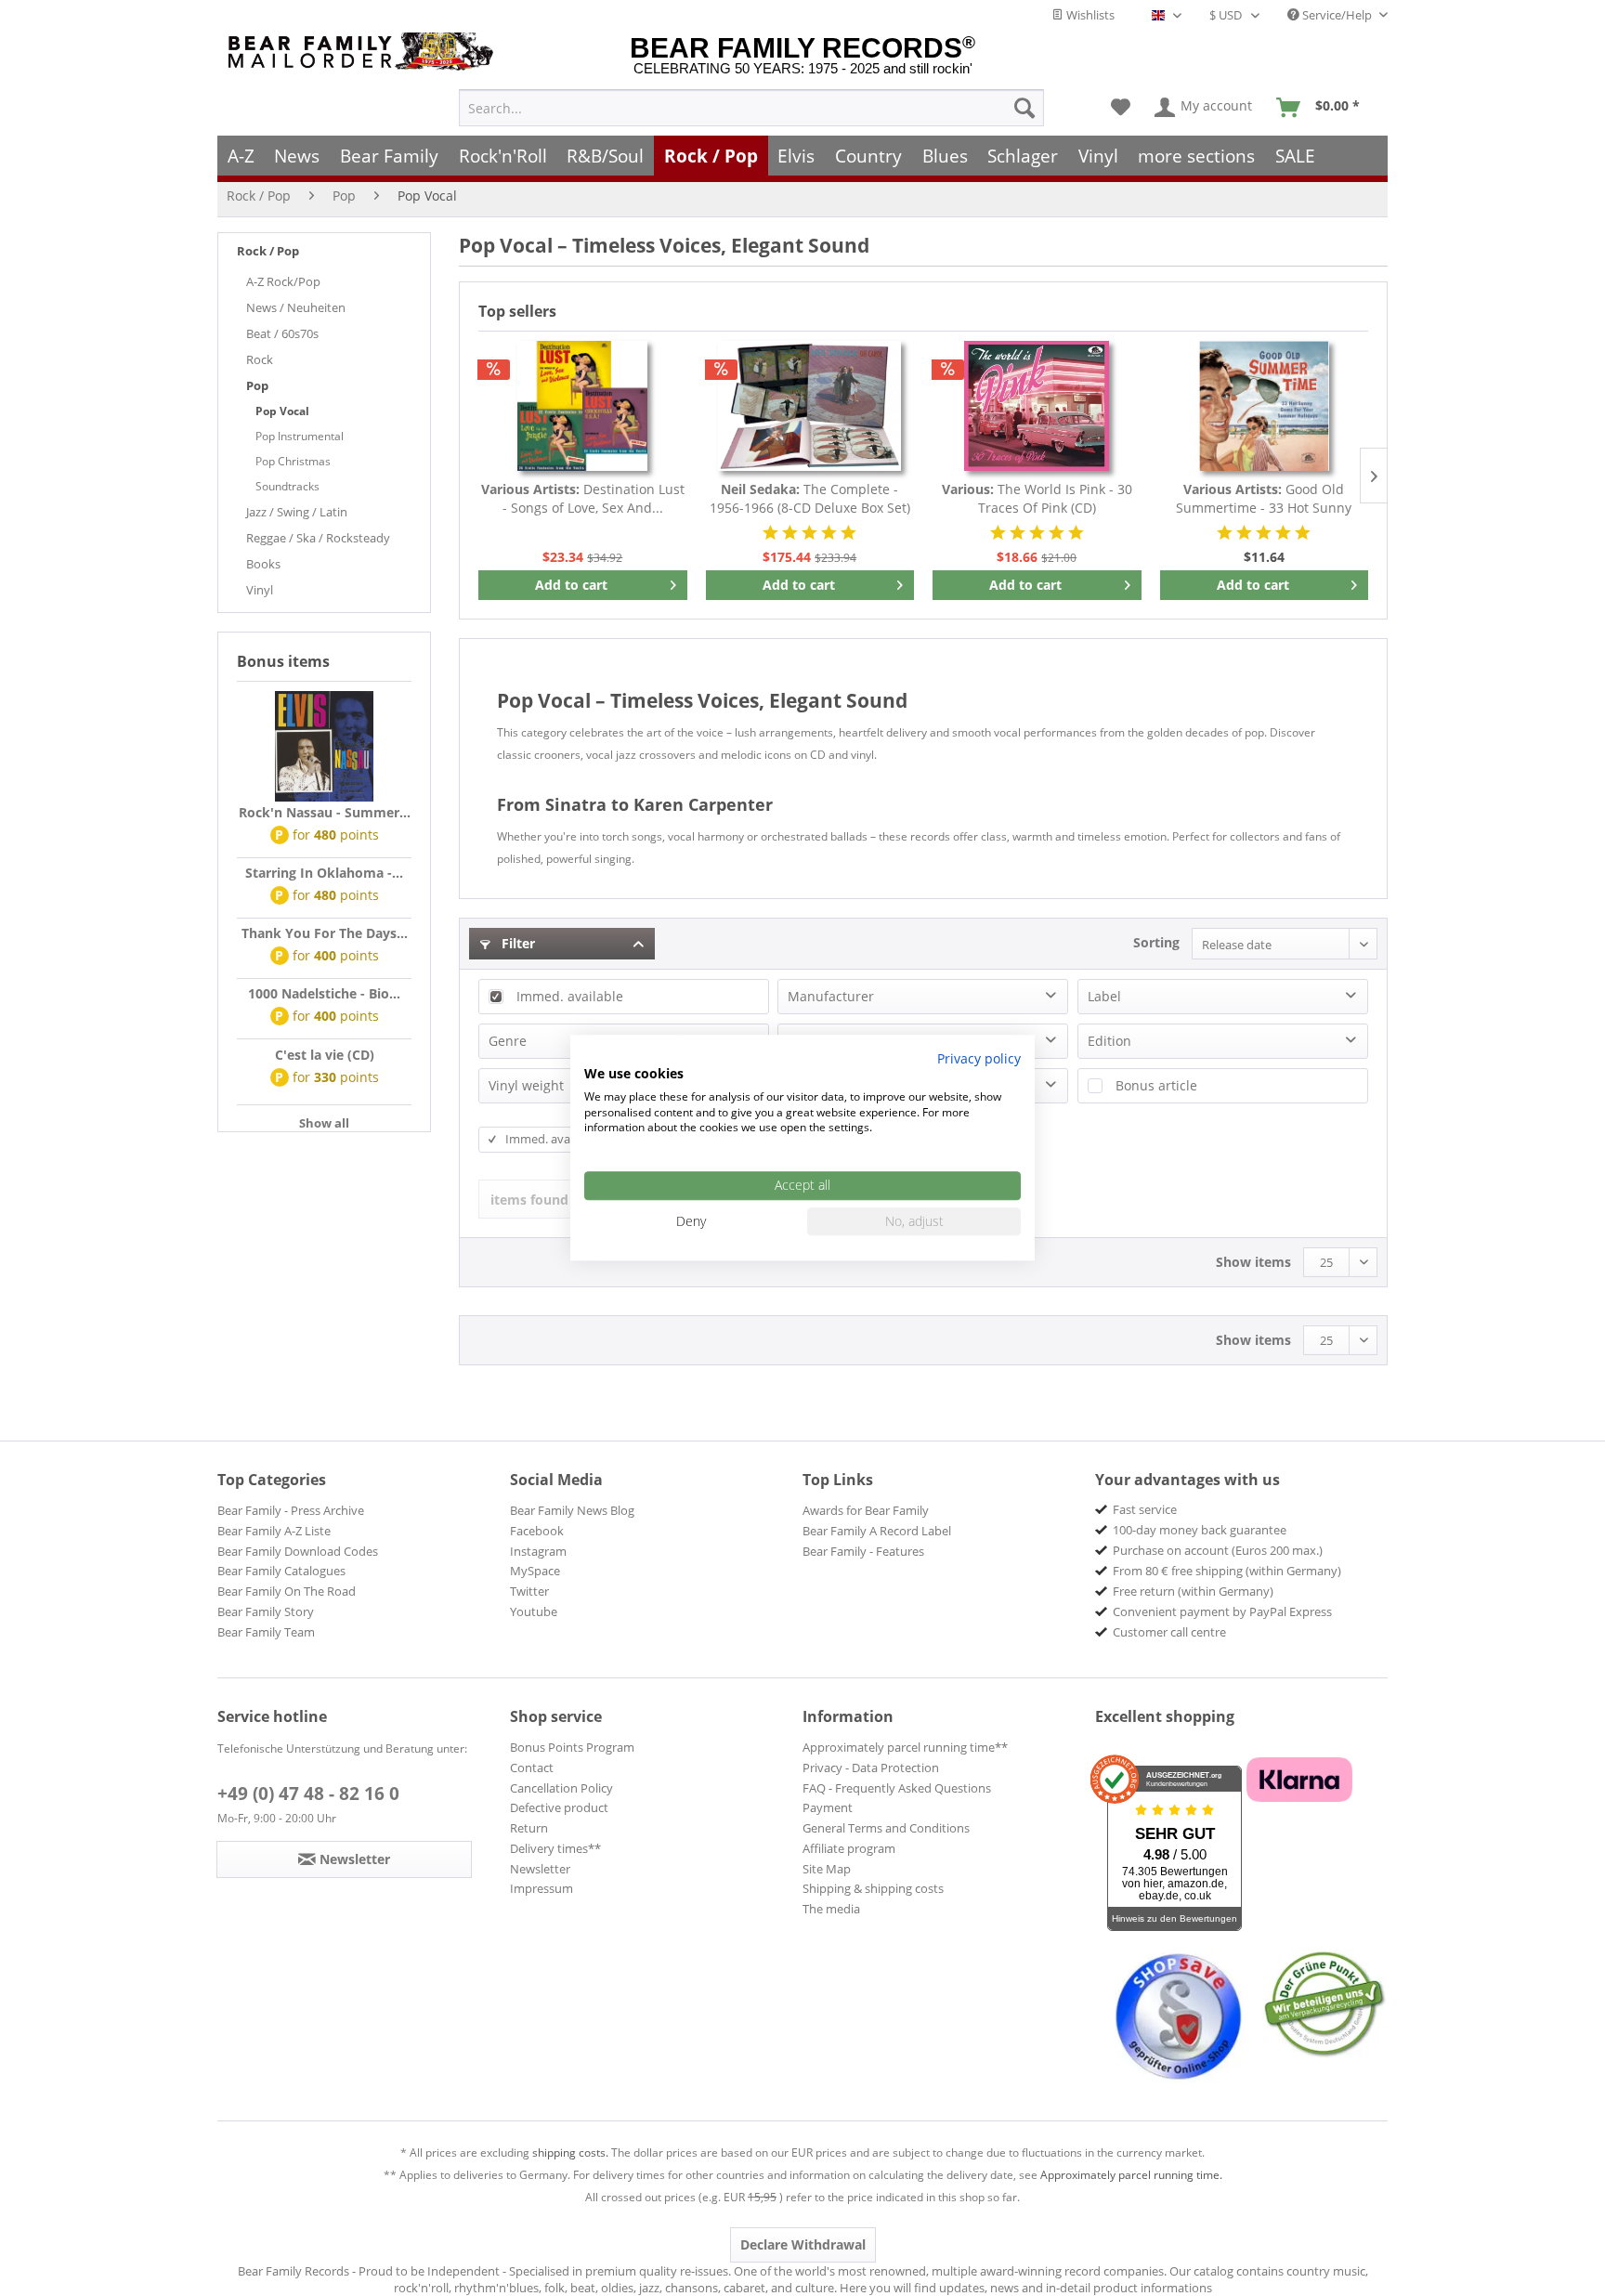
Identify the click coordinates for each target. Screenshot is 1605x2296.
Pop (257, 385)
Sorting (1156, 942)
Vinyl (260, 590)
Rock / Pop (268, 251)
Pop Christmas (293, 461)
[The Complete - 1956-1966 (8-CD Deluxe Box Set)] (810, 406)
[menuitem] (751, 108)
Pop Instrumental (300, 436)
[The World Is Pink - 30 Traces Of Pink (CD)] (1037, 406)
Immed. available (570, 996)
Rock (260, 359)
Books (263, 564)
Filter (516, 943)
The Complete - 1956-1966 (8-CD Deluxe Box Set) (810, 498)
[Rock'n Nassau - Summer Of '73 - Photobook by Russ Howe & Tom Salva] (324, 747)
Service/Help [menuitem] (1337, 15)
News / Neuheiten (296, 307)
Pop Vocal (282, 411)
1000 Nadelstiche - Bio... (324, 993)
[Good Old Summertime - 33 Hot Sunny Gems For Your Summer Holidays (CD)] (1265, 406)
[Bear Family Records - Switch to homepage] (364, 52)
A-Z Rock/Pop (283, 281)
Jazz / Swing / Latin (297, 512)
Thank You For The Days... (325, 933)
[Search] (1024, 108)
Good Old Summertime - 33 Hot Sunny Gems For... (1264, 499)
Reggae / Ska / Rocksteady (318, 538)
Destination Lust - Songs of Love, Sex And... (583, 498)
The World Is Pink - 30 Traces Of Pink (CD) (1037, 498)
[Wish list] (1121, 108)
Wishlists (1089, 15)
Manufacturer (831, 996)
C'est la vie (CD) (325, 1055)
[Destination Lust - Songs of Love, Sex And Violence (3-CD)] (583, 406)
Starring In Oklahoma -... (324, 873)
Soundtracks (287, 486)
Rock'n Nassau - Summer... (325, 812)
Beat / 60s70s (282, 333)
